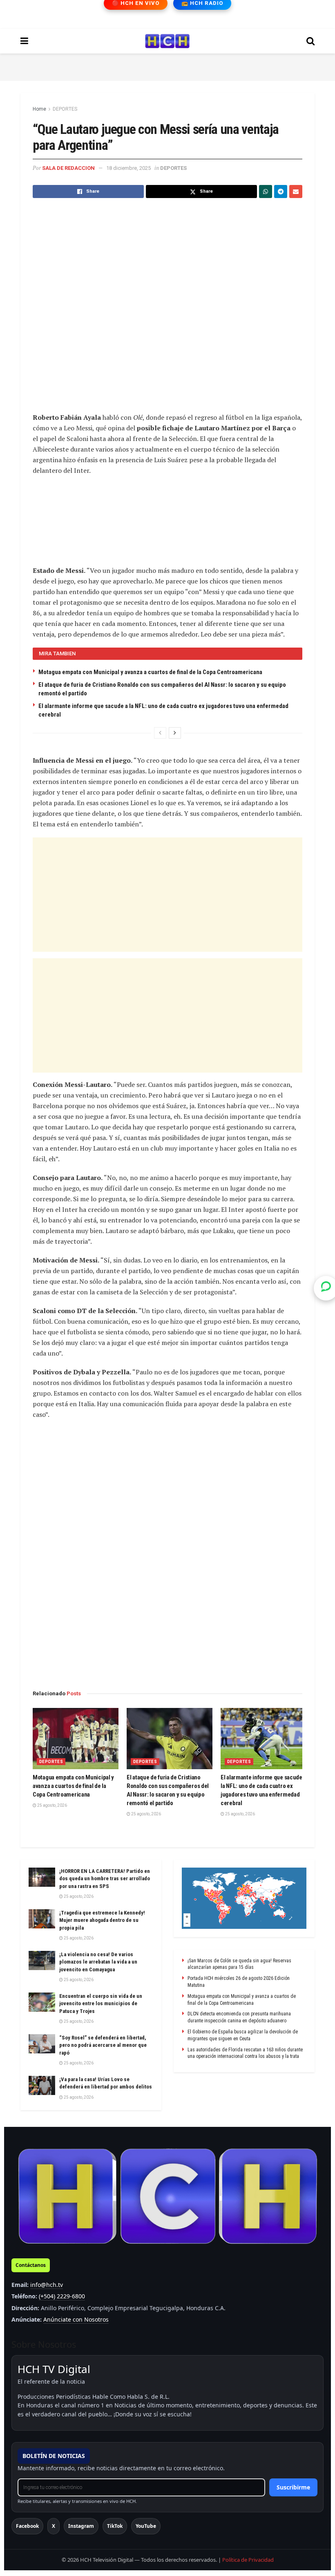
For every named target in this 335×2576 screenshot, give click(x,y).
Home (39, 109)
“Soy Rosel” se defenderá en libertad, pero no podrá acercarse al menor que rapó (103, 2045)
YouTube (146, 2526)
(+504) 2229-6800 (62, 2296)
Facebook (27, 2526)
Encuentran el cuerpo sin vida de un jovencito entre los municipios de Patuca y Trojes (101, 2003)
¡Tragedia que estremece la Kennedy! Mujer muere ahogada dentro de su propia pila (102, 1920)
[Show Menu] (24, 41)
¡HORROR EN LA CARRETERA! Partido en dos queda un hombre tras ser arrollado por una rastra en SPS (105, 1878)
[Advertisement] (167, 66)
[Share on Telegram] (281, 191)
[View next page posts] (175, 733)
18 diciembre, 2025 (128, 168)
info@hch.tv (47, 2285)
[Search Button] (310, 41)
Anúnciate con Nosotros (76, 2319)
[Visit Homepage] (167, 41)
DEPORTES (65, 109)
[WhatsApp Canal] (326, 1288)
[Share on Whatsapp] (266, 191)
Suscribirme (293, 2487)
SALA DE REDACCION (68, 168)
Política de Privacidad (248, 2560)
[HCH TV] (167, 2196)
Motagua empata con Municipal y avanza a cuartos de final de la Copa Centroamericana (150, 672)
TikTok (115, 2526)
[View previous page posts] (160, 733)
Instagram (81, 2526)
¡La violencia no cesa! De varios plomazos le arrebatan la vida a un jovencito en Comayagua (98, 1962)
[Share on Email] (296, 191)
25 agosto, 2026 (52, 1805)
